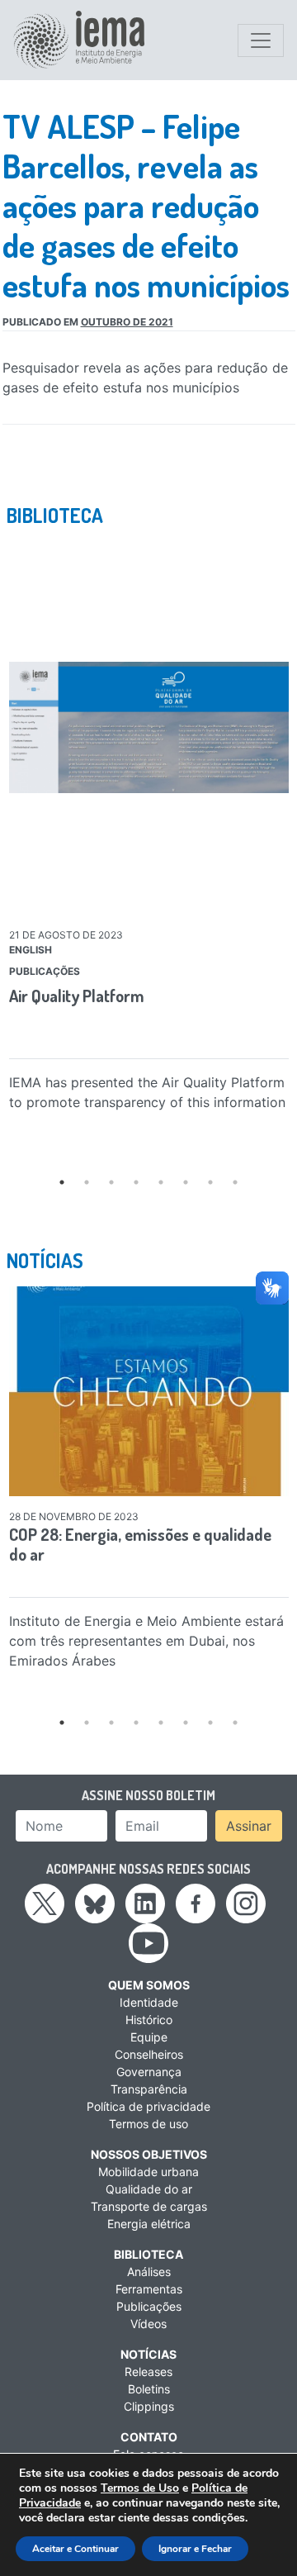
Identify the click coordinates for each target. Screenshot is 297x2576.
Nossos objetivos (149, 2154)
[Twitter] (45, 1903)
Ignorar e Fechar (195, 2549)
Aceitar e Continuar (75, 2549)
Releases (148, 2372)
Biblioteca (148, 2254)
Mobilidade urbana (148, 2172)
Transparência (149, 2089)
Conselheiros (149, 2054)
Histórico (149, 2020)
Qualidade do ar (149, 2189)
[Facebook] (196, 1903)
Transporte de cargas (149, 2206)
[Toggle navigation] (261, 40)
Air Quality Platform (77, 996)
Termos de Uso (140, 2488)
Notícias (148, 2354)
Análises (149, 2272)
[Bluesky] (95, 1903)
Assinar (249, 1826)
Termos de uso (148, 2124)
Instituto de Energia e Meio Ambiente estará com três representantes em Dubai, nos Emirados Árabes (146, 1641)
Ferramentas (149, 2289)
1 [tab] (62, 1182)
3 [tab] (111, 1182)
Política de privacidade (148, 2106)
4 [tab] (136, 1182)
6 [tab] (186, 1182)
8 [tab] (235, 1182)
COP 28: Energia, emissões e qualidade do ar (140, 1544)
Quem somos (149, 1985)
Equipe (149, 2037)
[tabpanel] (149, 830)
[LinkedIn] (145, 1903)
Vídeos (148, 2324)
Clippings (149, 2406)
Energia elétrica (149, 2224)
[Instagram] (246, 1903)
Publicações (149, 2306)
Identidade (149, 2002)
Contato (149, 2437)
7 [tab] (210, 1182)
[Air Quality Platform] (149, 727)
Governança (149, 2072)
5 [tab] (161, 1182)
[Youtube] (148, 1942)
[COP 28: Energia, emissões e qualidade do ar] (149, 1391)
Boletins (149, 2389)
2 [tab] (87, 1182)
